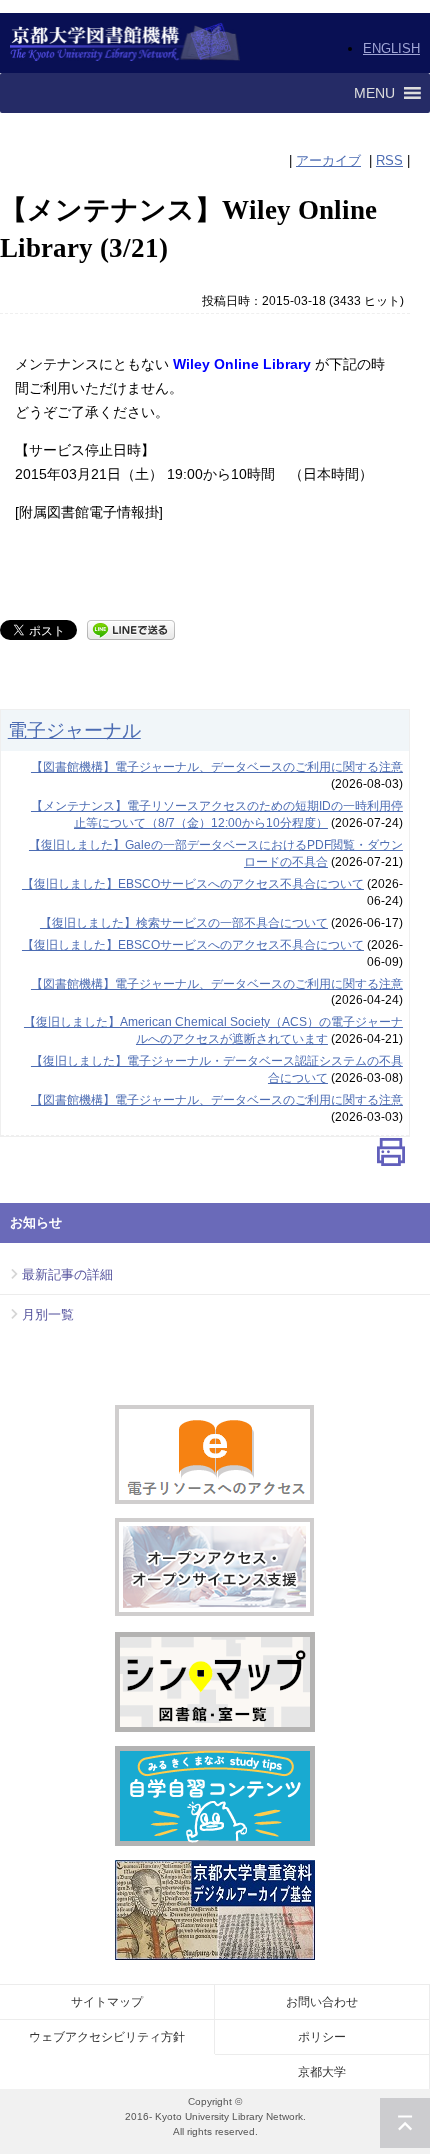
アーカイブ (328, 160)
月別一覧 (48, 1314)
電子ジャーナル (74, 730)
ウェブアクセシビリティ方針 (107, 2037)
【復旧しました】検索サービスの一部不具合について (184, 923)
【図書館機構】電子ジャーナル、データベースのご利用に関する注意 (217, 767)
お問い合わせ (322, 2002)
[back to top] (405, 2123)
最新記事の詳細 (67, 1274)
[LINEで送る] (131, 628)
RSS (389, 160)
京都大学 (322, 2072)
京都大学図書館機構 (125, 43)
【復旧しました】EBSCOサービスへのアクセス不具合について (193, 884)
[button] (374, 93)
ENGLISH (391, 48)
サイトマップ (107, 2002)
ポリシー (322, 2037)
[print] (391, 1156)
